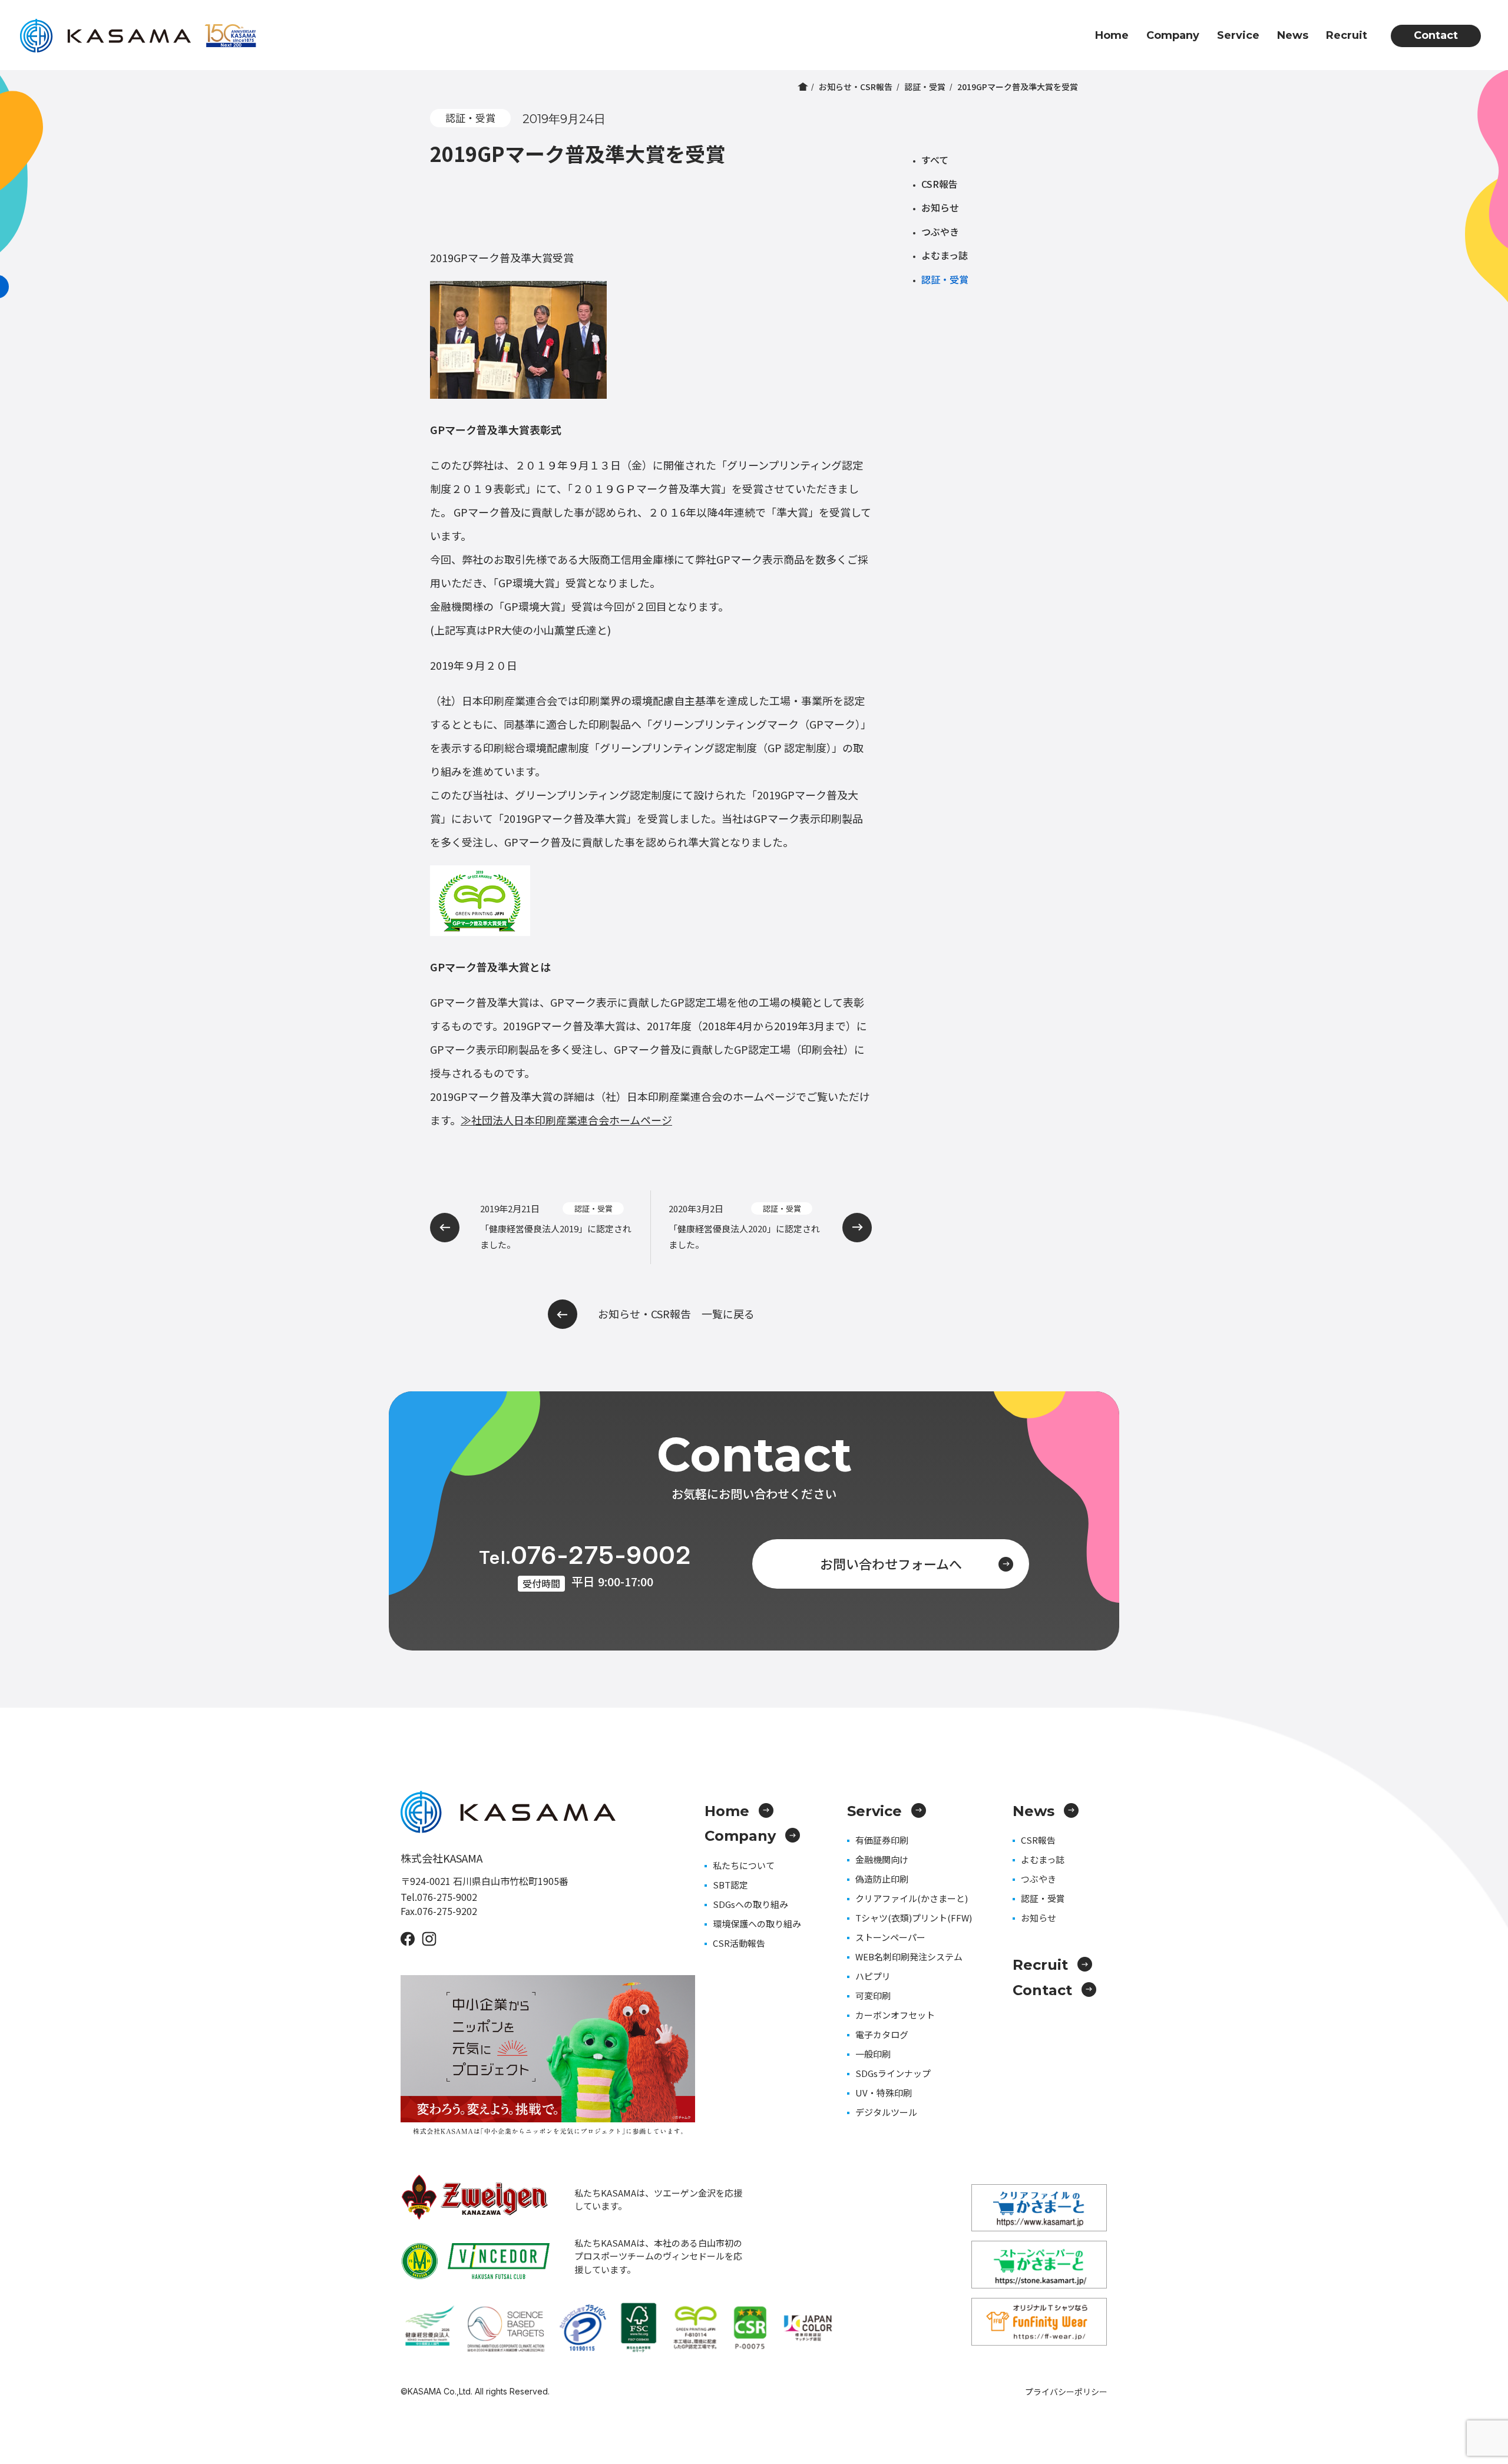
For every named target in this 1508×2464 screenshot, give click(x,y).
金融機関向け (882, 1859)
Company (1173, 35)
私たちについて (744, 1865)
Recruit (1347, 35)
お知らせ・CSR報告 (856, 87)
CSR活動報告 (739, 1943)
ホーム (803, 87)
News (1293, 35)
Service (1238, 35)
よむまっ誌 (945, 255)
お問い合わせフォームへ (891, 1563)
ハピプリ (873, 1976)
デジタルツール (886, 2112)
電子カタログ (882, 2034)
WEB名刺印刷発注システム (909, 1957)
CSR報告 (940, 184)
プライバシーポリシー (1066, 2392)
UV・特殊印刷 (884, 2093)
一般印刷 (873, 2054)
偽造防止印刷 (882, 1879)
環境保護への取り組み (757, 1924)
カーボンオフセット (895, 2015)
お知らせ (940, 207)
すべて (935, 160)
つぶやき (940, 231)
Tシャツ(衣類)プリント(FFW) (914, 1918)
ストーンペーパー (890, 1937)
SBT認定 (730, 1885)
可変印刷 (873, 1995)
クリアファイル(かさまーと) (912, 1898)
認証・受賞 (925, 87)
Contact (1436, 35)
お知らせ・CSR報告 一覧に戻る (676, 1314)
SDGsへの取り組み (750, 1904)
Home (1112, 35)
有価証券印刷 (882, 1840)
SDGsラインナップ (893, 2073)
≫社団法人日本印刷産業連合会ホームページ (566, 1120)
